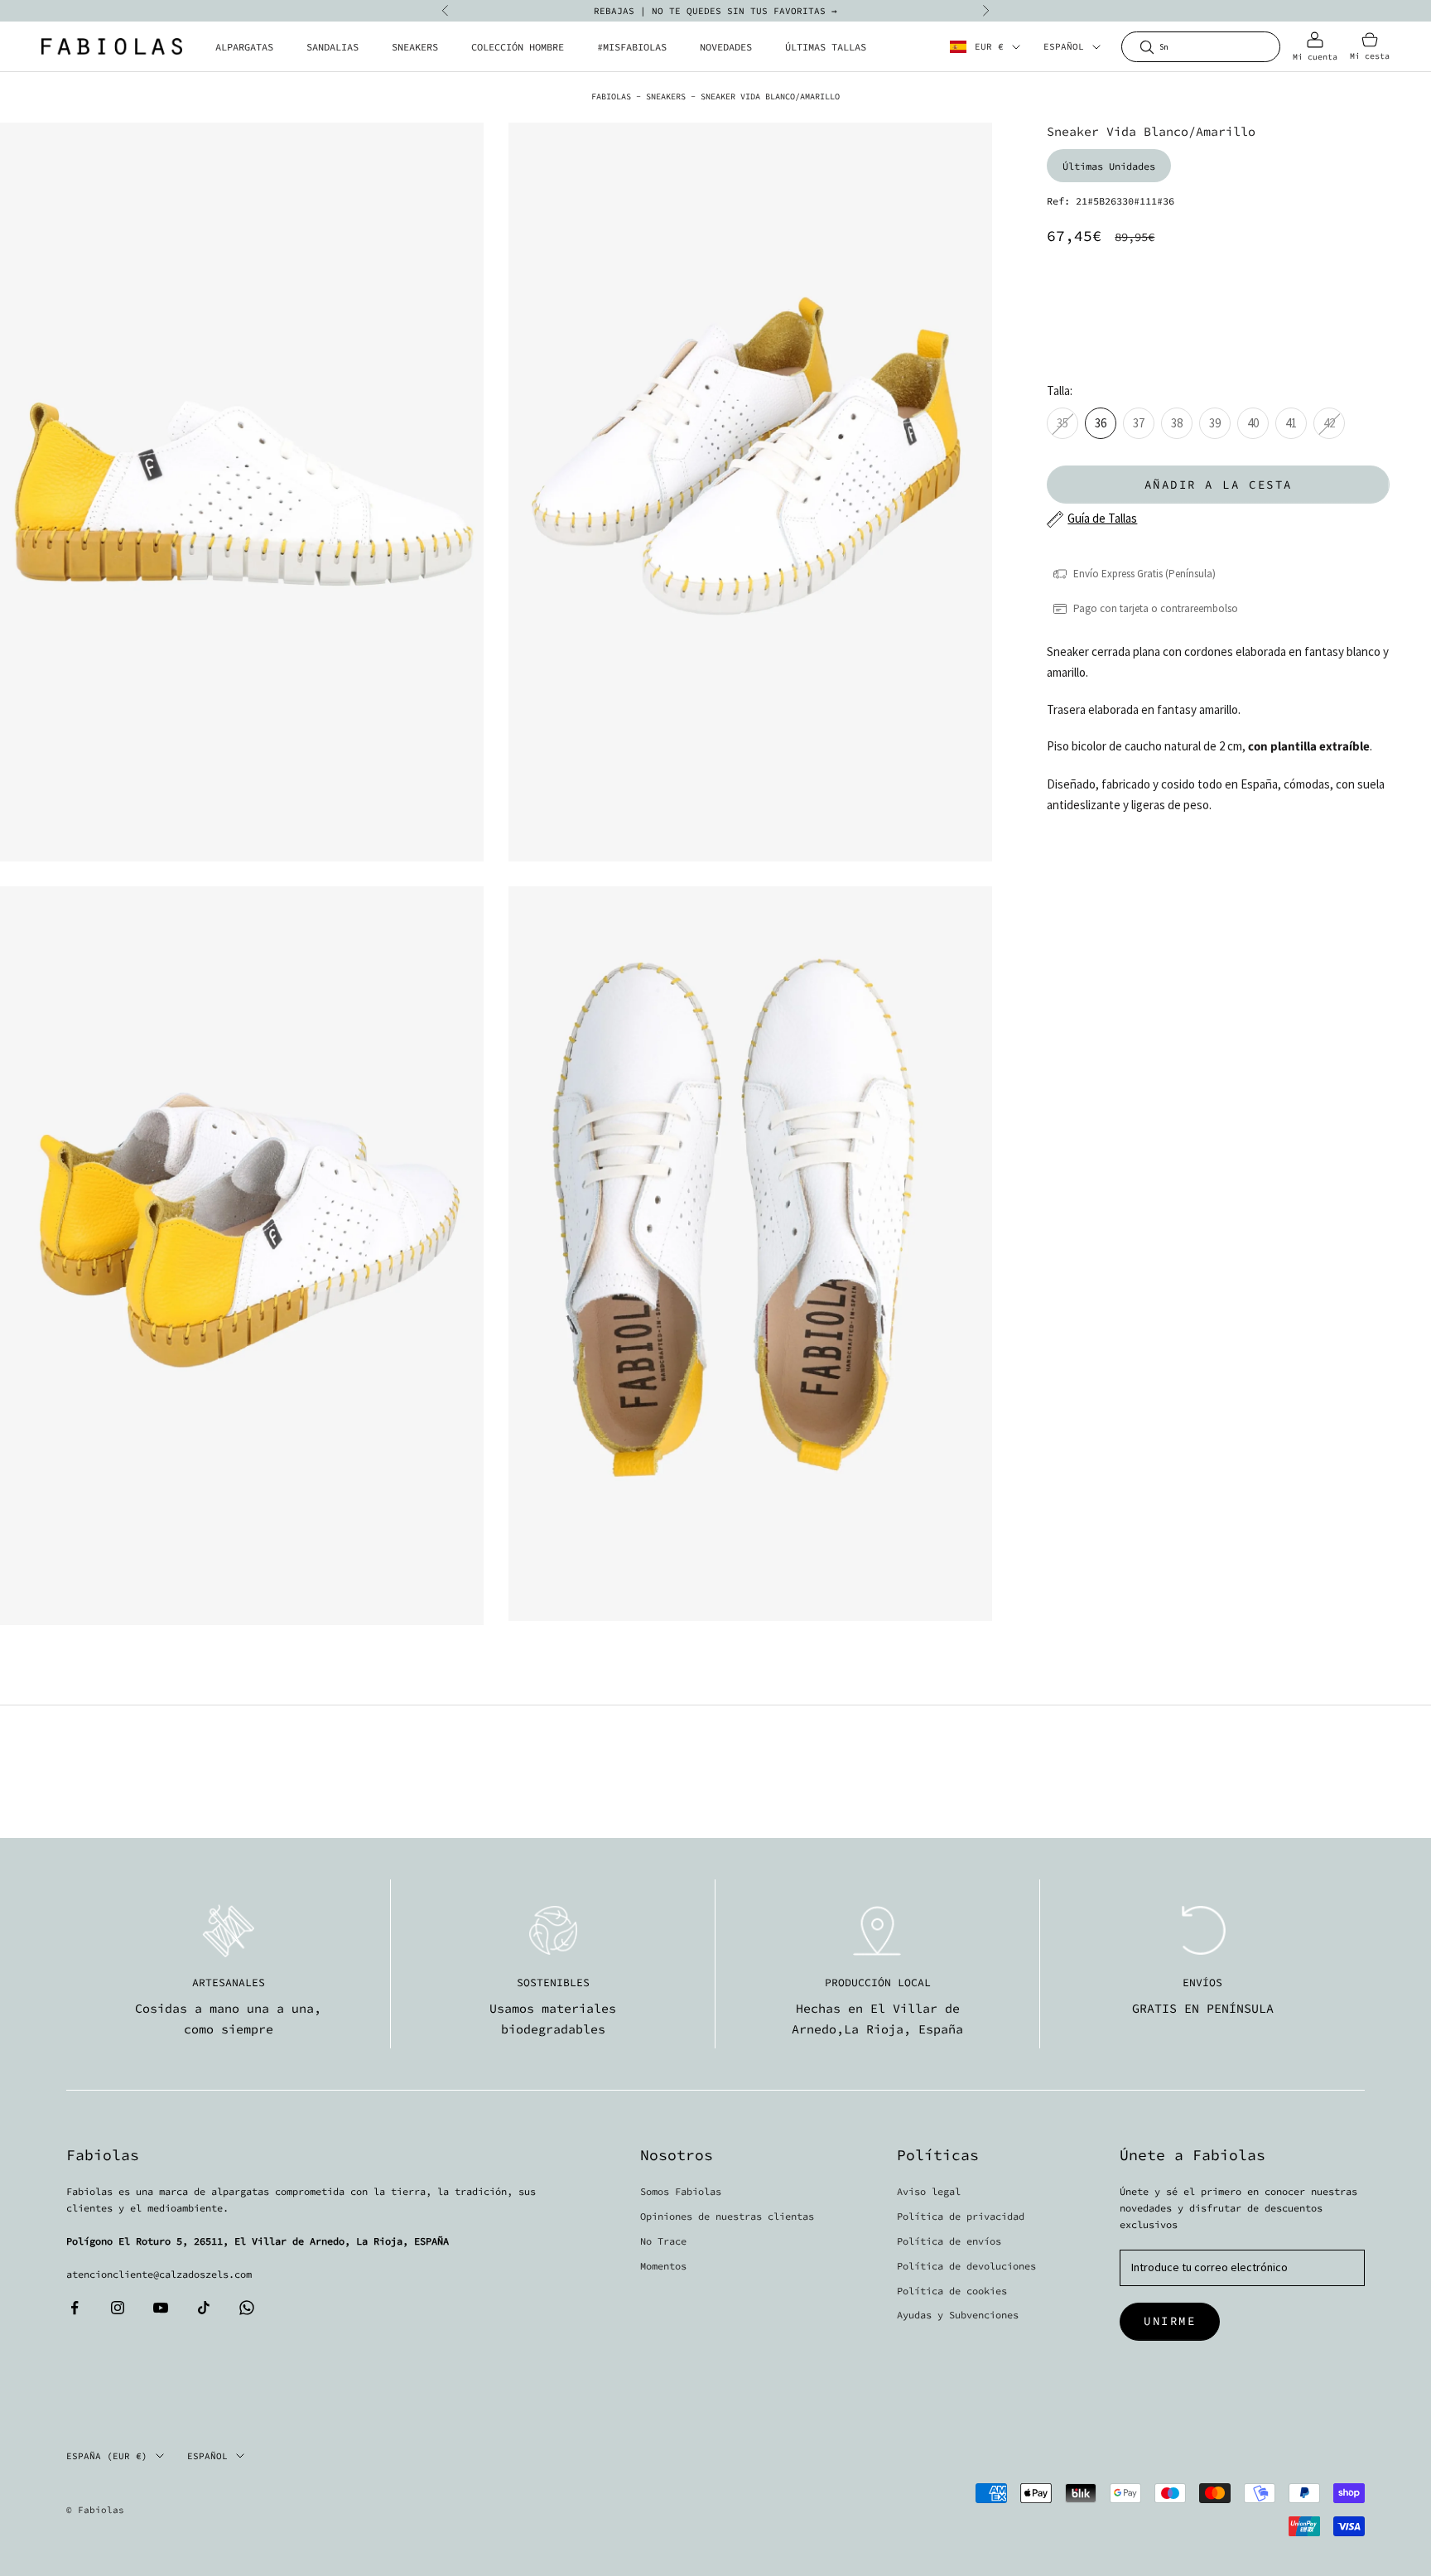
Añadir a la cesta (1219, 485)
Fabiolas (611, 96)
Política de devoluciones (966, 2266)
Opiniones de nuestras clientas (727, 2216)
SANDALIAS (332, 47)
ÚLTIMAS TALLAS (826, 47)
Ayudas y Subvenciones (958, 2315)
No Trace (663, 2241)
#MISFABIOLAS (632, 47)
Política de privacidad (961, 2216)
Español (1064, 47)
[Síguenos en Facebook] (75, 2308)
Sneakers (666, 96)
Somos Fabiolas (681, 2191)
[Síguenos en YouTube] (161, 2308)
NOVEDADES (726, 47)
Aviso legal (929, 2191)
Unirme (1170, 2321)
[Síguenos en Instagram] (118, 2308)
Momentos (663, 2266)
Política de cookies (952, 2291)
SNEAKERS (415, 47)
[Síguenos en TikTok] (204, 2308)
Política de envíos (949, 2241)
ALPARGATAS (244, 47)
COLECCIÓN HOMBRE (518, 47)
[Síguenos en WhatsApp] (247, 2308)
